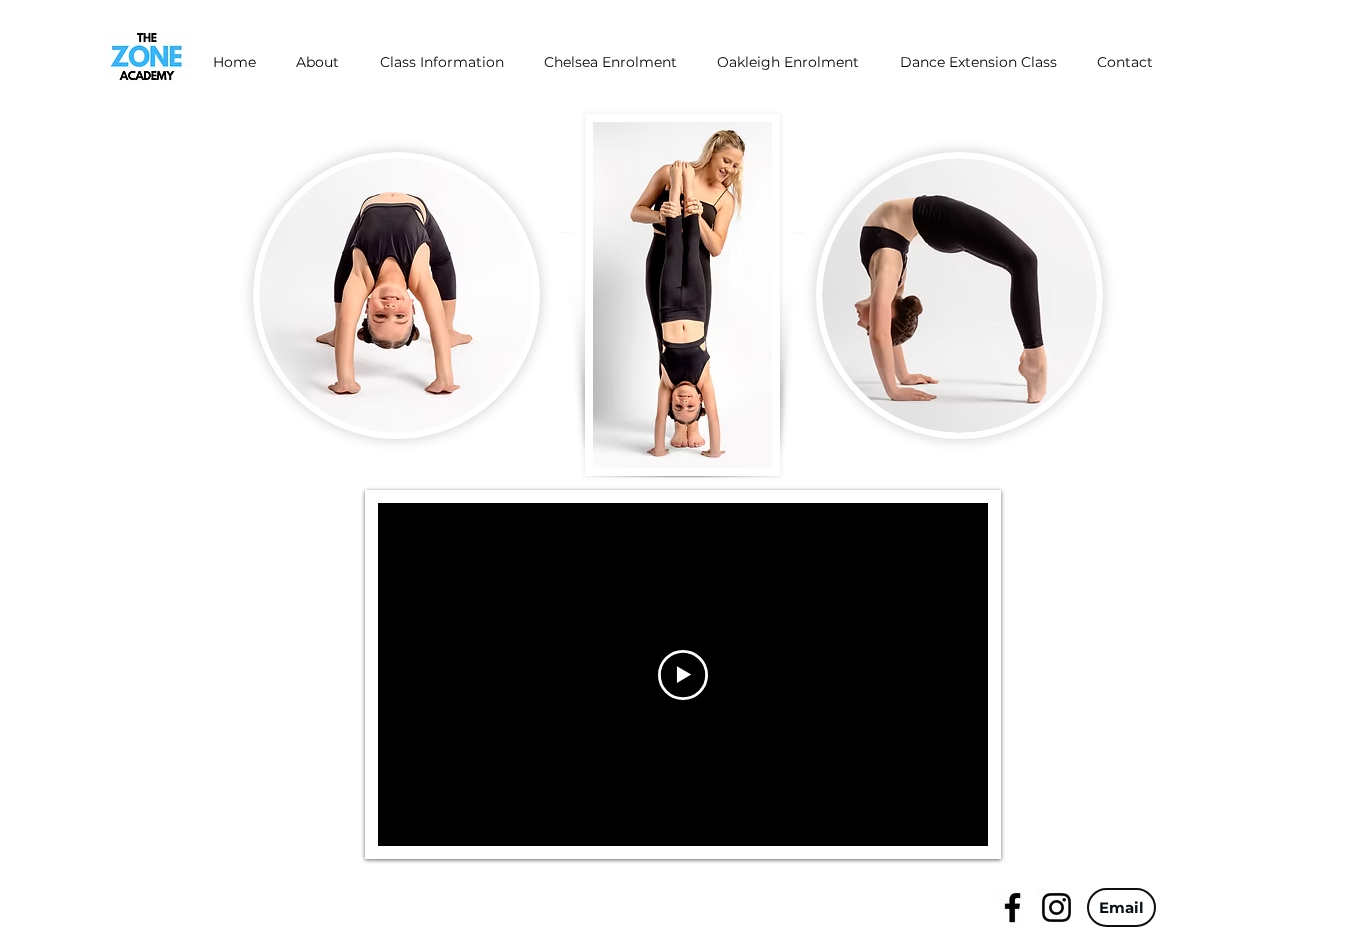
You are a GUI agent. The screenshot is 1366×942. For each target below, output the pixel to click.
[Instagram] (1056, 907)
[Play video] (683, 675)
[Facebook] (1012, 907)
